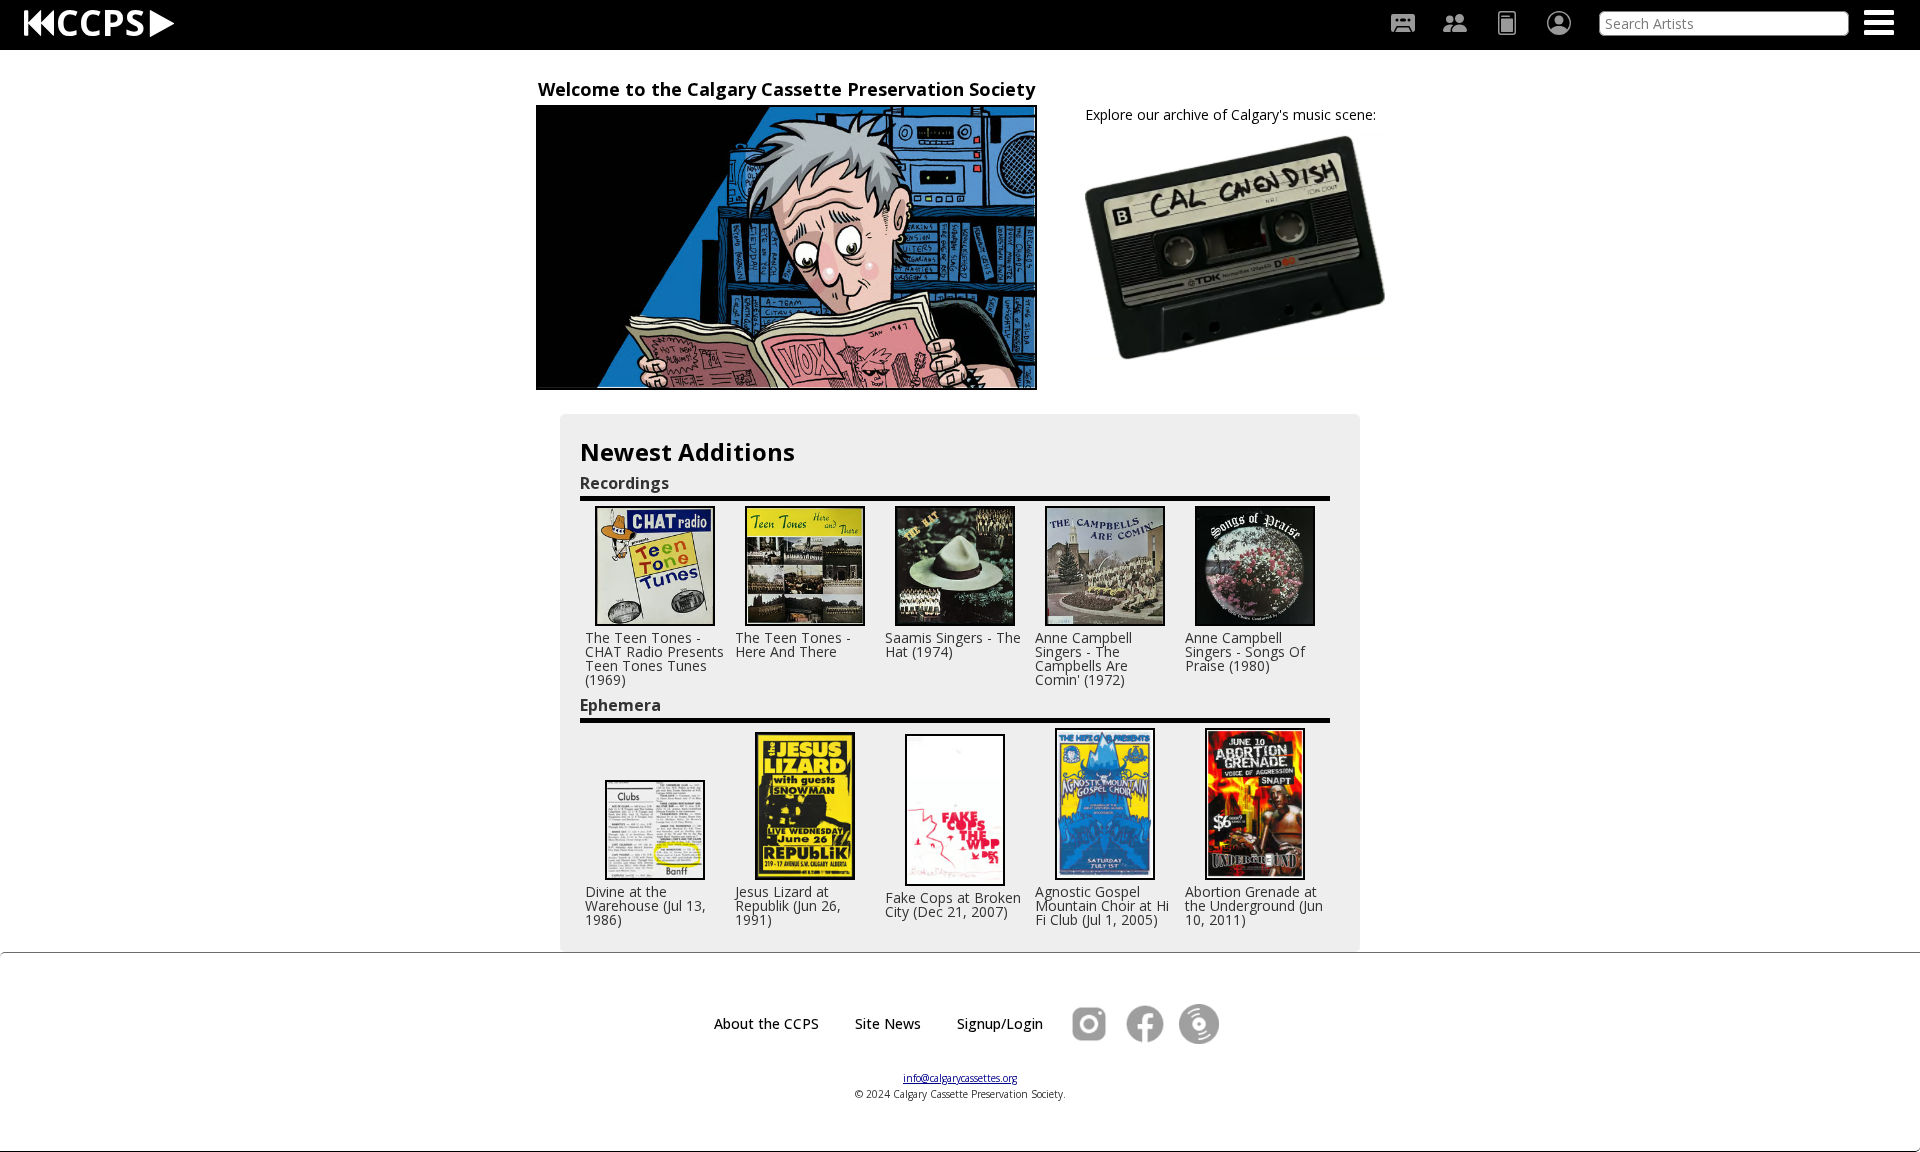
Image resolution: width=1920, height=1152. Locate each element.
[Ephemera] (1507, 23)
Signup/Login (1000, 1023)
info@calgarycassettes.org (960, 1078)
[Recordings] (1403, 23)
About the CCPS (766, 1023)
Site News (888, 1023)
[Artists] (1455, 23)
